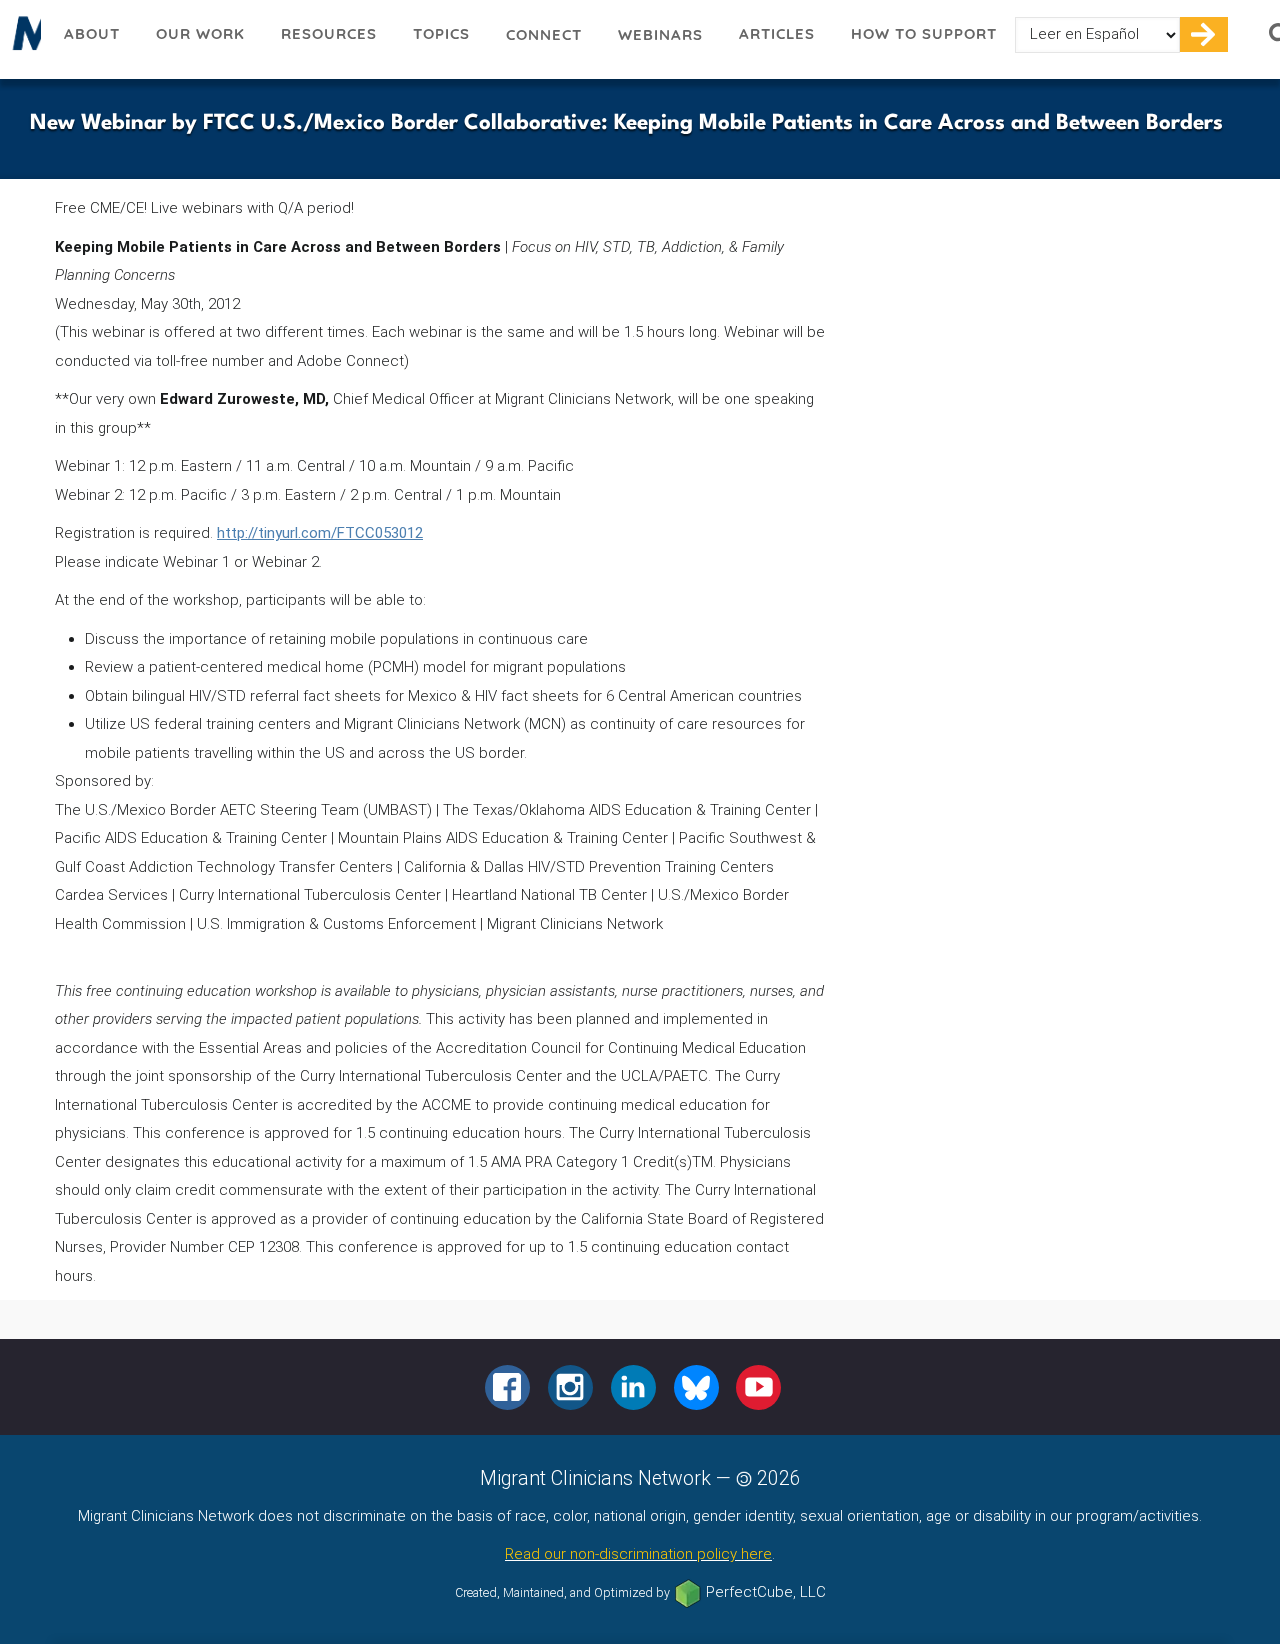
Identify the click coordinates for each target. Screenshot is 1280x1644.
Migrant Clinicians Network (23, 39)
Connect (544, 34)
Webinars (660, 34)
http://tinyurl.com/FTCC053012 (320, 533)
